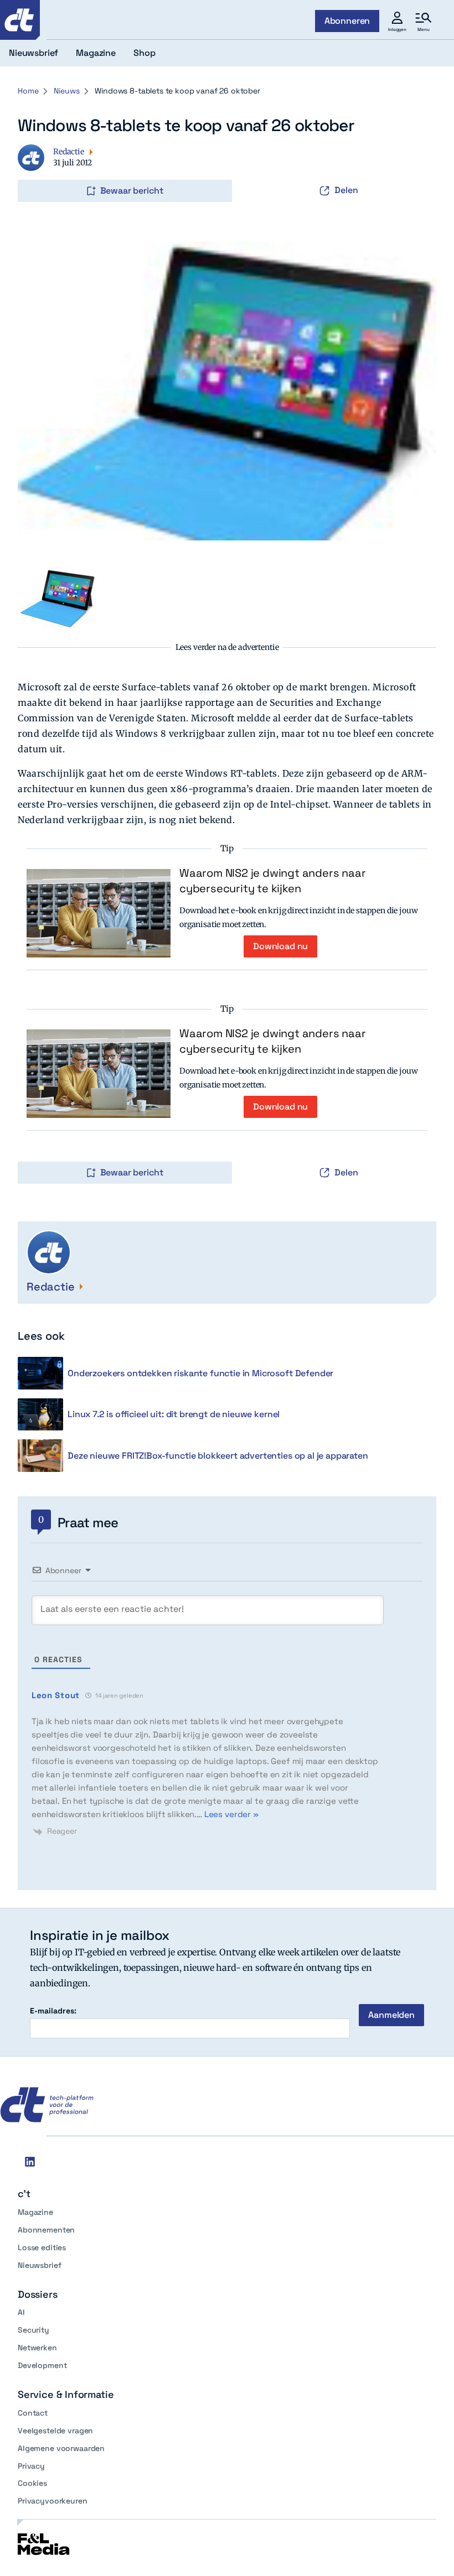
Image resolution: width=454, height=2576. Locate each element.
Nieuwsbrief (39, 2265)
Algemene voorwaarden (61, 2448)
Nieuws (66, 91)
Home (28, 91)
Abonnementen (46, 2230)
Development (42, 2365)
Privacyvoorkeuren (53, 2501)
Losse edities (42, 2247)
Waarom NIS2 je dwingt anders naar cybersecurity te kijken (272, 881)
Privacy (31, 2466)
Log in (33, 168)
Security (33, 2330)
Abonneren (347, 21)
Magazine (35, 2212)
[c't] (20, 20)
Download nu (280, 946)
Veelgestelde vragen (55, 2431)
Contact (33, 2413)
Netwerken (37, 2348)
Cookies (32, 2483)
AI (21, 2312)
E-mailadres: (53, 2011)
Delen (346, 190)
